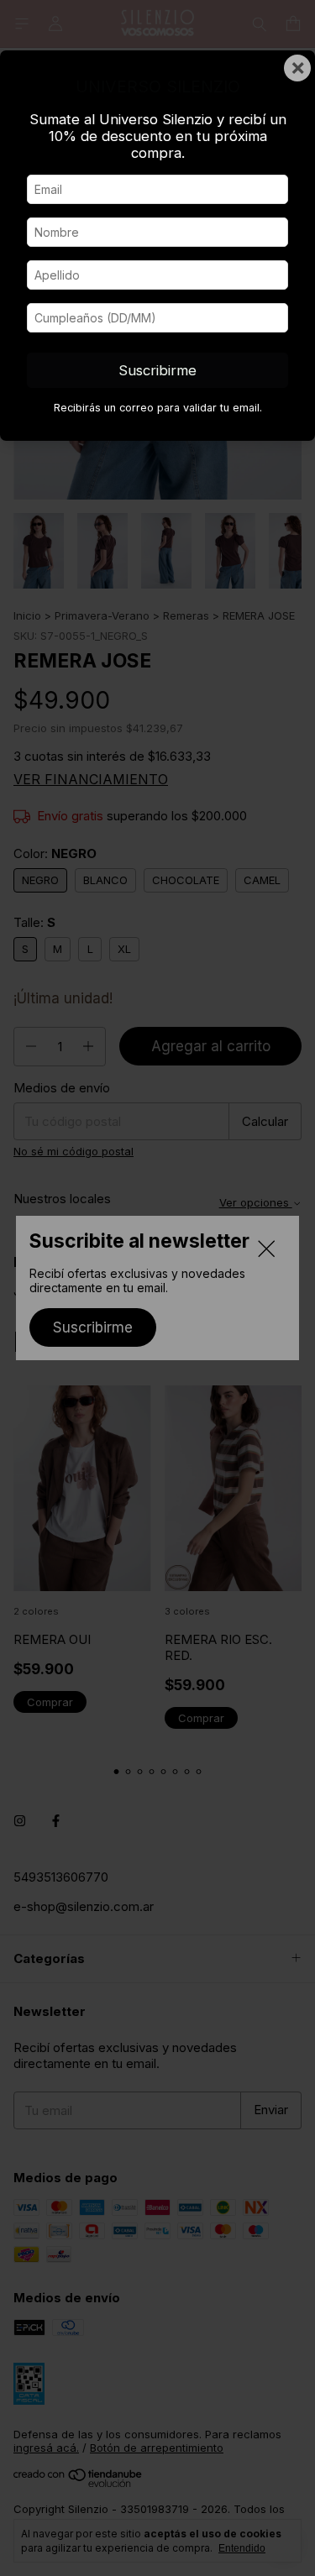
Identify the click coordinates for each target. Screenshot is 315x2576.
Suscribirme (157, 370)
